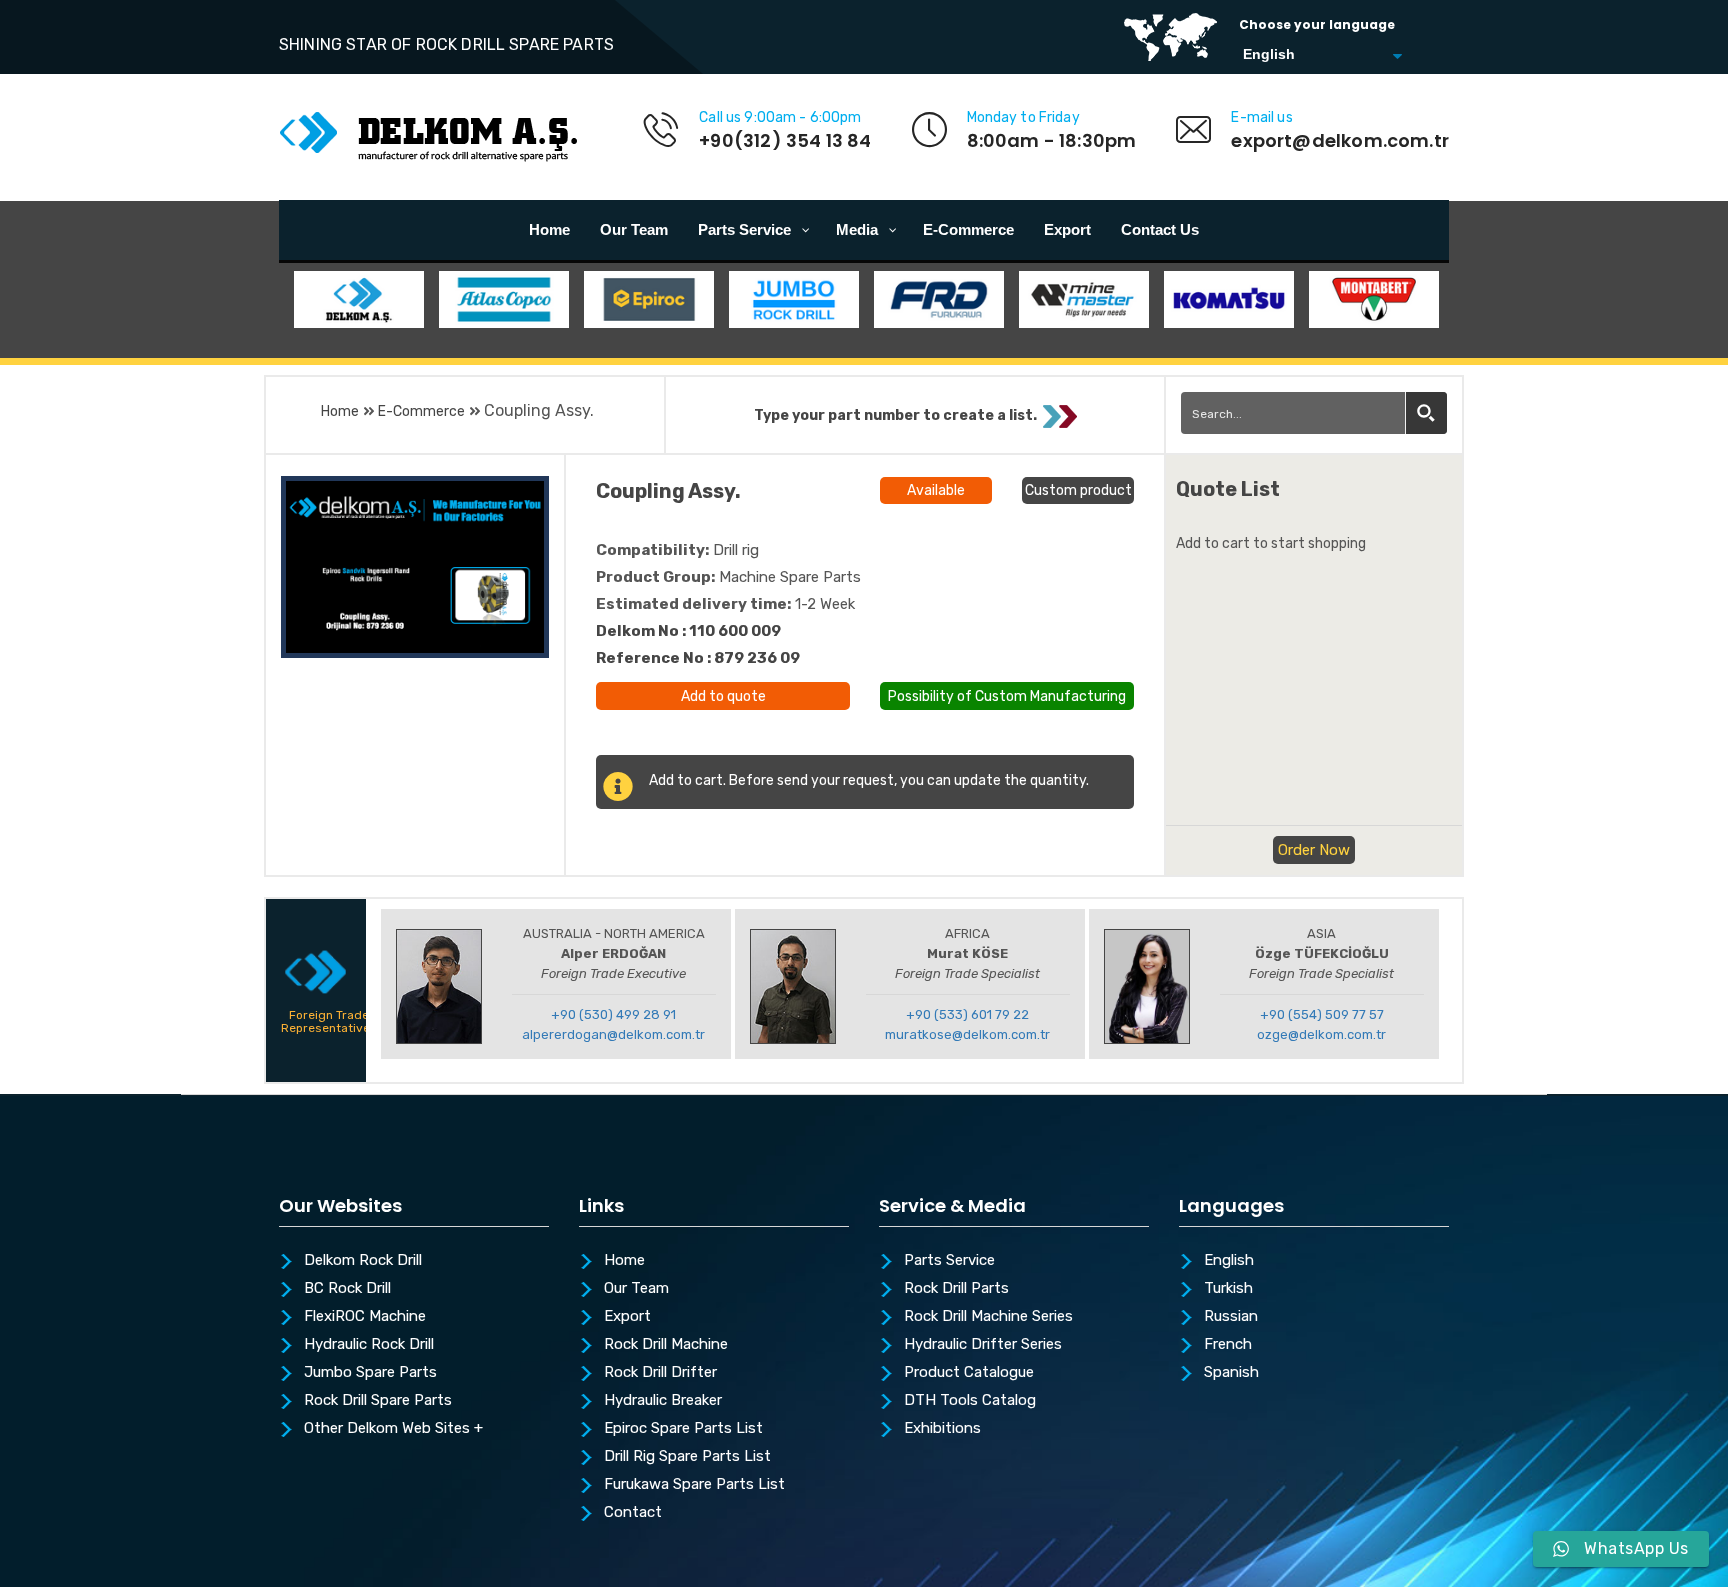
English (1229, 1261)
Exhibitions (942, 1429)
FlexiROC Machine (365, 1317)
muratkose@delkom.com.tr (967, 1034)
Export (627, 1317)
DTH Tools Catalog (970, 1401)
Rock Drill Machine (666, 1345)
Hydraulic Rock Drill (369, 1345)
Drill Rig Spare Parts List (687, 1457)
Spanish (1231, 1373)
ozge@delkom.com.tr (1321, 1034)
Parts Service (949, 1261)
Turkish (1228, 1289)
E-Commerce (421, 411)
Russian (1231, 1317)
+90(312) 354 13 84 (785, 140)
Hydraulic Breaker (663, 1401)
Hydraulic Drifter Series (983, 1345)
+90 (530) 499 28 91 (613, 1014)
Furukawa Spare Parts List (694, 1485)
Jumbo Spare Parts (370, 1373)
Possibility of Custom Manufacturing (1007, 694)
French (1228, 1345)
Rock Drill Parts (956, 1289)
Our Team (636, 1289)
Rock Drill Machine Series (988, 1317)
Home (340, 411)
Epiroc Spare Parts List (683, 1429)
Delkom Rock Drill (363, 1261)
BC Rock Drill (347, 1289)
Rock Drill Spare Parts (378, 1401)
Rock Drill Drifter (660, 1373)
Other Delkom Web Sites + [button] (393, 1429)
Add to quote (723, 696)
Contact (633, 1513)
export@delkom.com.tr (1340, 140)
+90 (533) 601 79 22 (967, 1014)
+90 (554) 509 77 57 (1322, 1014)
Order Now (1314, 850)
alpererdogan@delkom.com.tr (613, 1034)
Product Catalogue (969, 1373)
